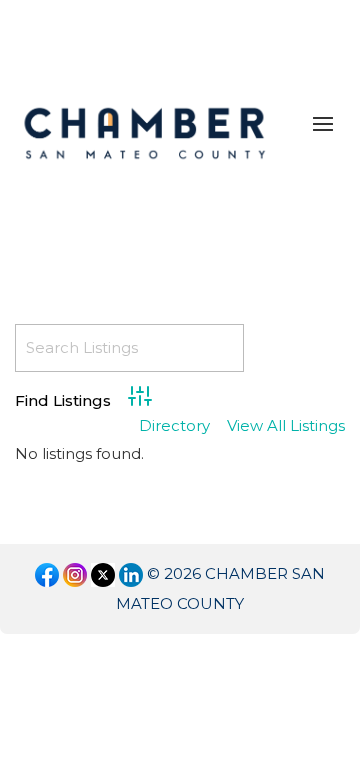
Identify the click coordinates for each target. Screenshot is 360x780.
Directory (174, 426)
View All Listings (286, 426)
